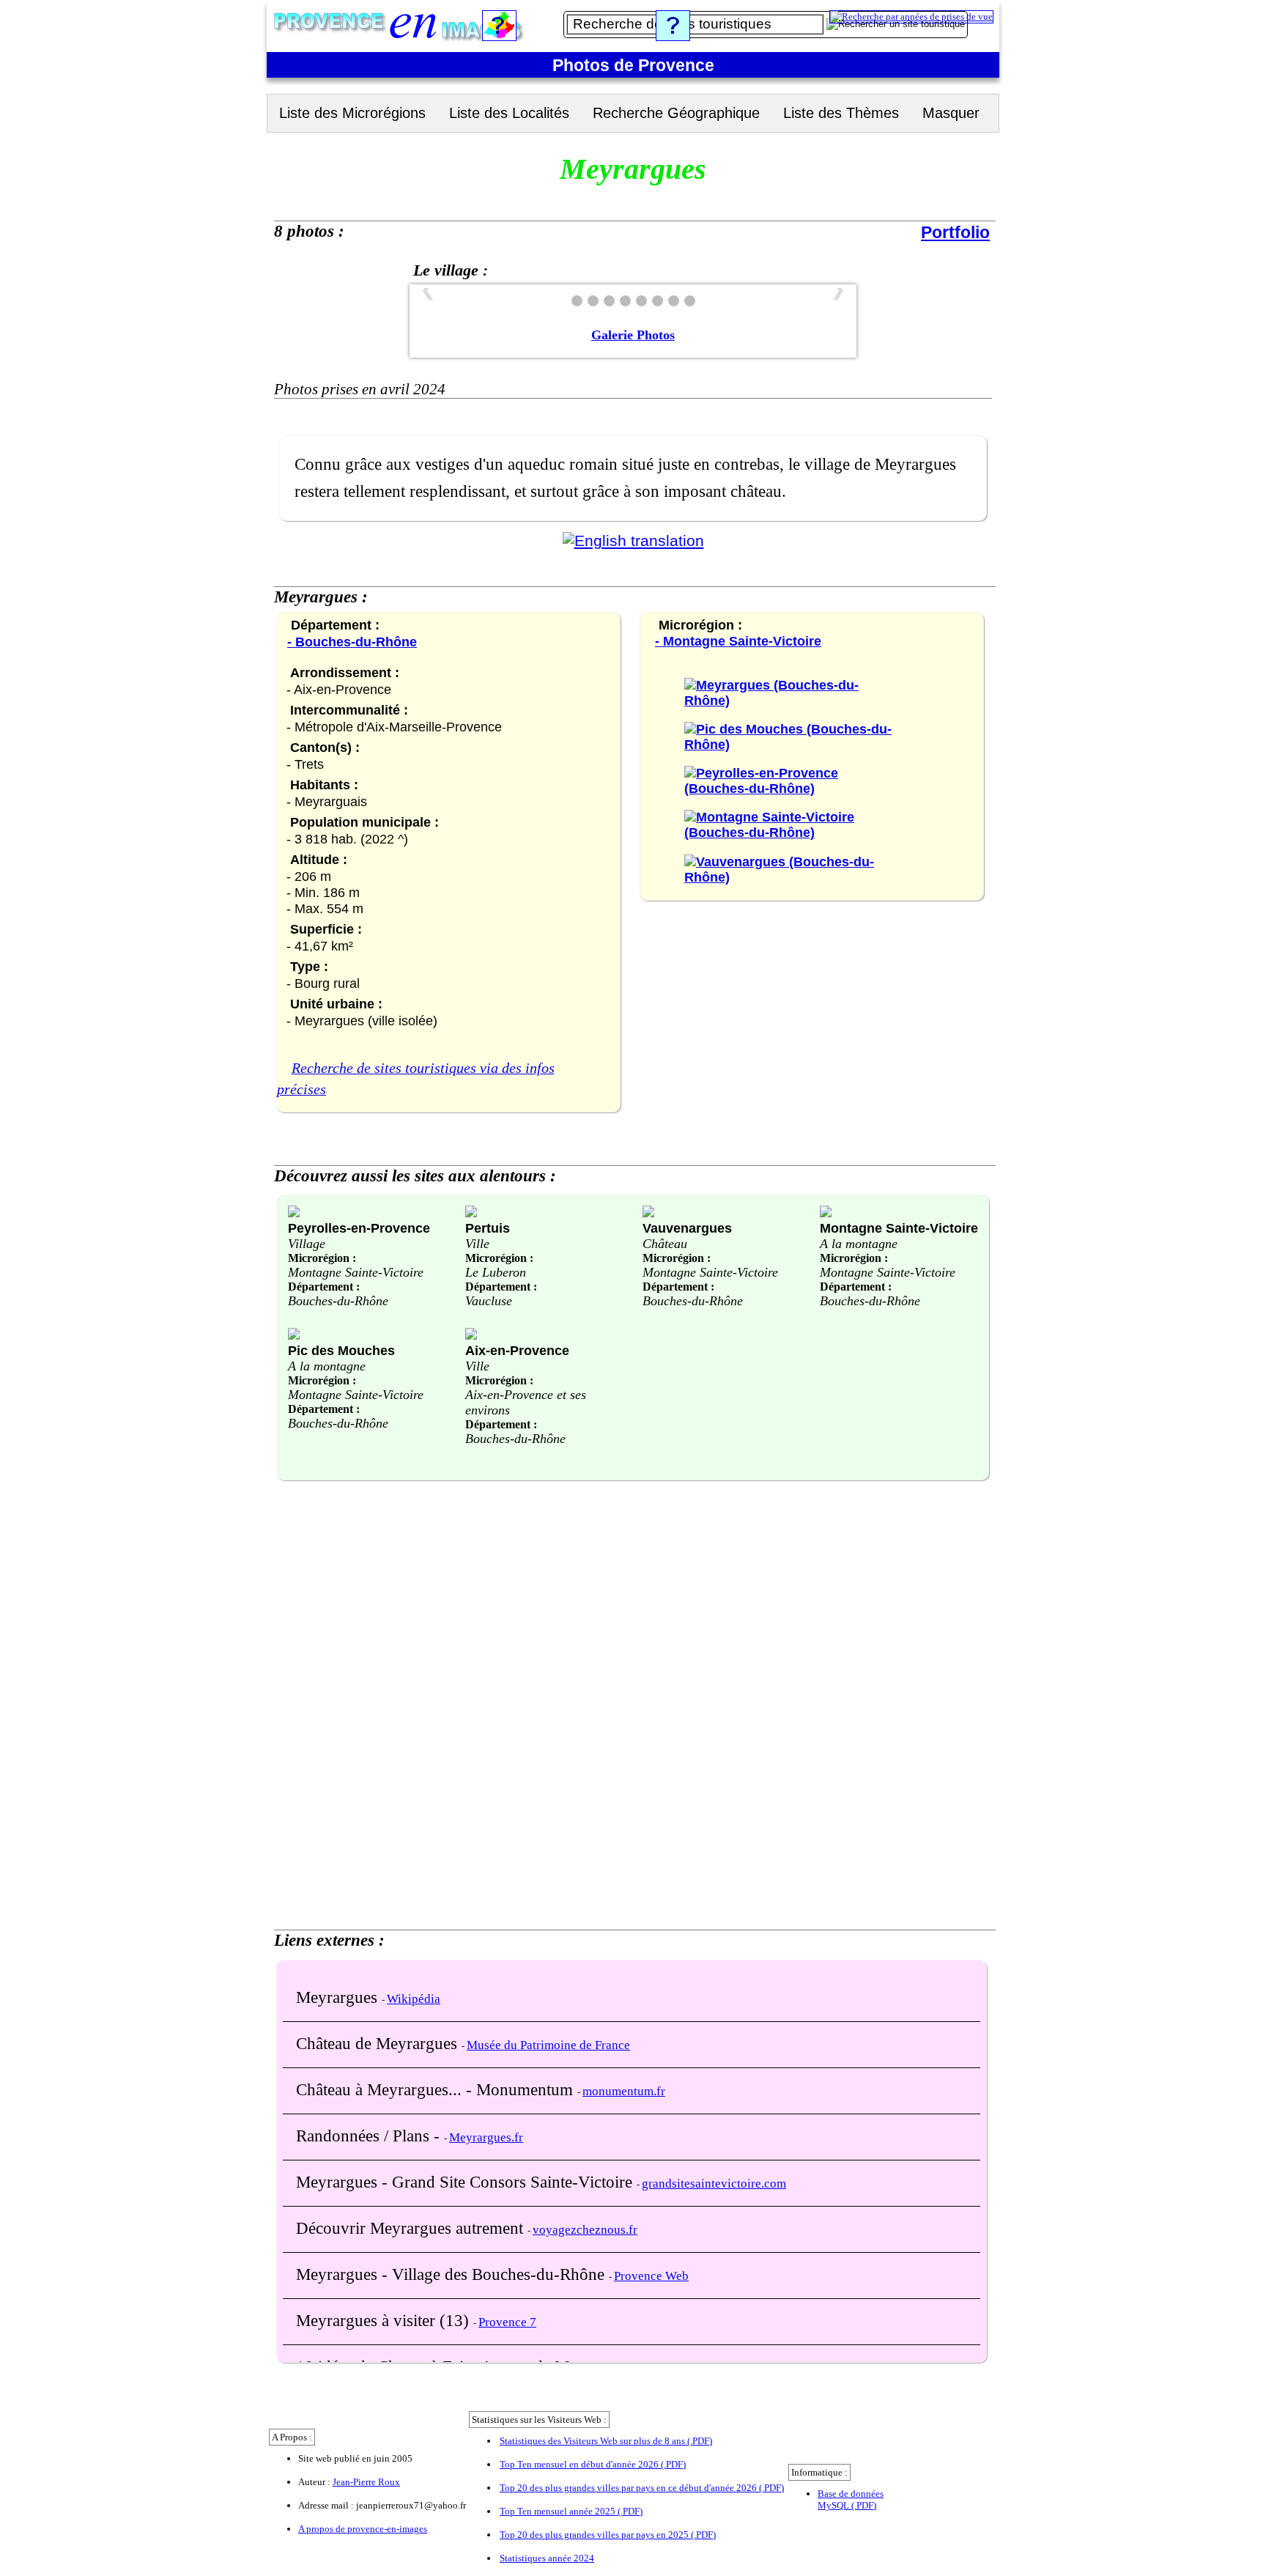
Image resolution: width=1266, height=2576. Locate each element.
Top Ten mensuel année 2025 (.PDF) (571, 2511)
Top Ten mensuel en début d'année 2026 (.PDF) (593, 2464)
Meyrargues (339, 1997)
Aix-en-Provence (517, 1350)
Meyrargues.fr (486, 2137)
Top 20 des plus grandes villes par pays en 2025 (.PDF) (608, 2535)
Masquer (951, 113)
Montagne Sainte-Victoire (356, 1272)
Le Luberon (496, 1272)
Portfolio (955, 232)
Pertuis (488, 1228)
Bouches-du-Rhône (338, 1301)
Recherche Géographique (676, 113)
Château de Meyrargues (379, 2043)
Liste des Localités (509, 113)
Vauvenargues (687, 1228)
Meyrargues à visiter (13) (385, 2320)
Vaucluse (489, 1301)
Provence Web (651, 2276)
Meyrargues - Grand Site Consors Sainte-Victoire (466, 2182)
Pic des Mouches (341, 1350)
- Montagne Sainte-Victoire (738, 641)
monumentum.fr (624, 2091)
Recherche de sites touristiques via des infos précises (416, 1079)
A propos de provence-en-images (363, 2529)
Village (307, 1244)
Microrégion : (322, 1258)
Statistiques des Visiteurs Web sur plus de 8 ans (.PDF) (606, 2441)
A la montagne (859, 1244)
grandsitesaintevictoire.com (714, 2184)
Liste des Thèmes (841, 113)
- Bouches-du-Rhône (352, 642)
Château (665, 1244)
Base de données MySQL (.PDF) (851, 2499)
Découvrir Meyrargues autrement (412, 2228)
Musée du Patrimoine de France (548, 2045)
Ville (477, 1244)
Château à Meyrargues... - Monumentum (437, 2089)
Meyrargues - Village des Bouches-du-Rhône (452, 2274)
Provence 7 (507, 2322)
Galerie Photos (633, 335)
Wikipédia (414, 1999)
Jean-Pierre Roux (366, 2482)
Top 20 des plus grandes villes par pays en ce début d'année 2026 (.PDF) (642, 2488)
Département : (324, 1287)
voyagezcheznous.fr (585, 2230)
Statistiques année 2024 (547, 2558)
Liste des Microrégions (352, 113)
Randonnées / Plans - (370, 2136)
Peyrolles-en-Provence (359, 1228)
